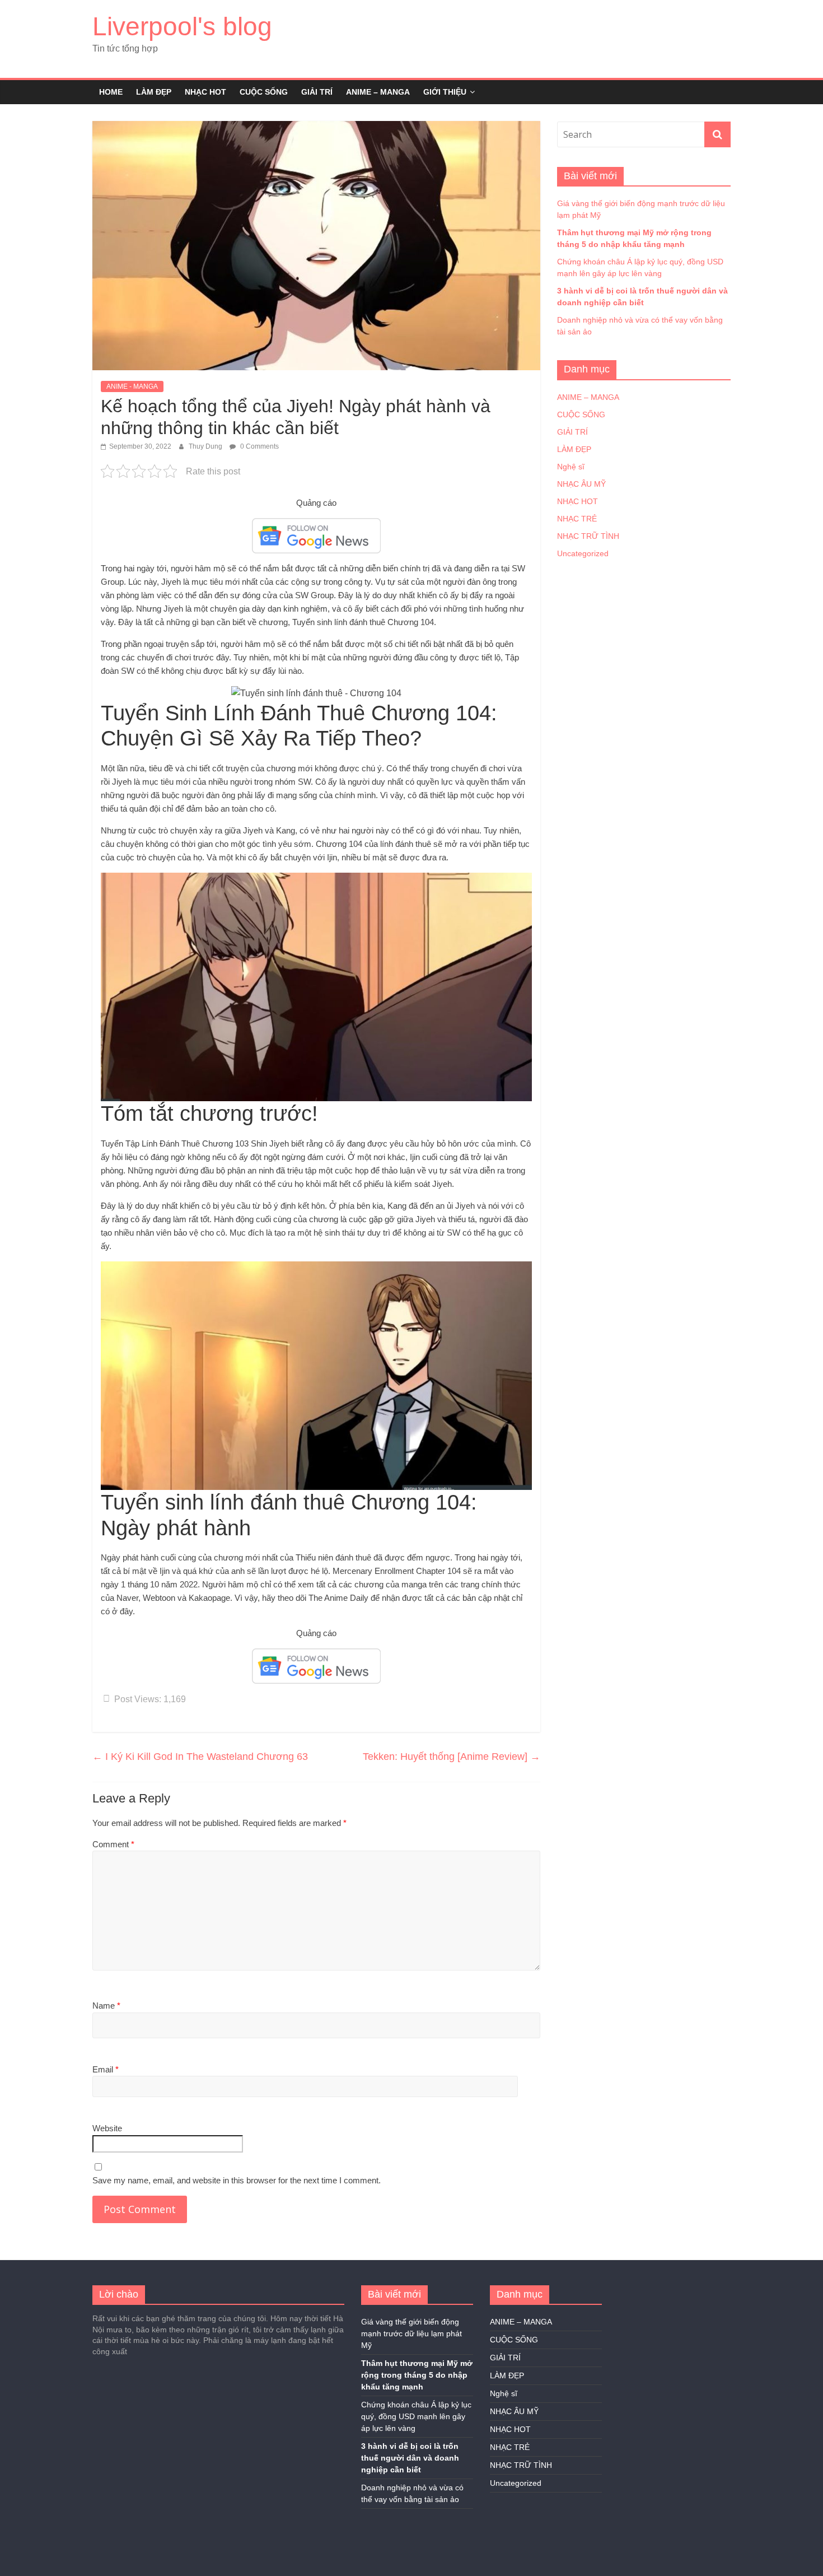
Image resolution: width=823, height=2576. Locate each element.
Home (111, 92)
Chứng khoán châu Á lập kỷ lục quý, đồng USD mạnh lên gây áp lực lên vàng (416, 2416)
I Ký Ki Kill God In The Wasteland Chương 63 (200, 1757)
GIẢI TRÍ (317, 92)
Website (107, 2128)
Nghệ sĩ (571, 467)
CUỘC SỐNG (264, 92)
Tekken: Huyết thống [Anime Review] (452, 1757)
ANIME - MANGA (132, 386)
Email (106, 2069)
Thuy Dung (206, 446)
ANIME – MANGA (378, 92)
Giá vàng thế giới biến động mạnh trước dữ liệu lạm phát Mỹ (411, 2333)
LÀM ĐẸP (154, 92)
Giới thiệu (445, 92)
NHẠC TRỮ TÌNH (588, 536)
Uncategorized (583, 553)
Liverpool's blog (182, 26)
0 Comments (259, 446)
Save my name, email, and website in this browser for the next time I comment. (237, 2180)
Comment (113, 1844)
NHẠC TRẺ (577, 519)
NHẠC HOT (205, 92)
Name (106, 2006)
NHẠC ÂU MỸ (581, 484)
